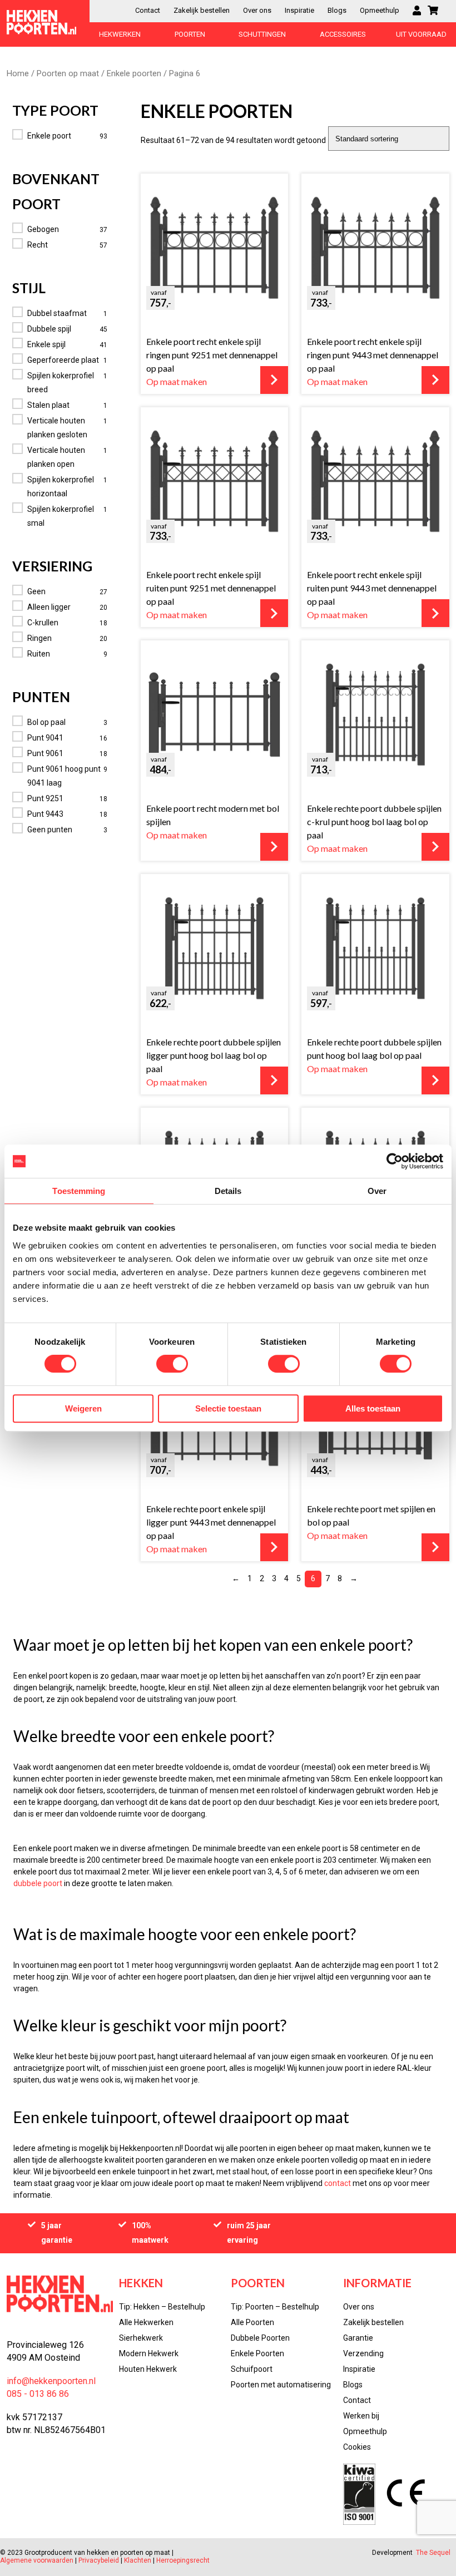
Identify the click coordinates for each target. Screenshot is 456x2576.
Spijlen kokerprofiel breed (61, 383)
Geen (36, 591)
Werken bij (361, 2416)
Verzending (363, 2353)
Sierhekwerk (141, 2338)
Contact (148, 10)
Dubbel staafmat (57, 313)
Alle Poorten (252, 2322)
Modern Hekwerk (149, 2353)
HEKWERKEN (120, 34)
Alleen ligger (49, 607)
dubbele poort (38, 1883)
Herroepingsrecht (183, 2560)
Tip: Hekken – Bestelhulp (162, 2307)
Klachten (138, 2560)
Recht (38, 245)
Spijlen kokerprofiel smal (61, 516)
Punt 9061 (45, 753)
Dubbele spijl (49, 329)
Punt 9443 (45, 814)
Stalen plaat (48, 405)
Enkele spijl (46, 344)
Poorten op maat (68, 73)
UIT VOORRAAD (421, 34)
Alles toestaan (373, 1408)
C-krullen (43, 623)
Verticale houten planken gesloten (57, 428)
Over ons (257, 10)
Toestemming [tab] (79, 1191)
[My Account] (417, 11)
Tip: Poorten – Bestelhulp (275, 2307)
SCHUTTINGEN (262, 34)
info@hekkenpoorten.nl (51, 2381)
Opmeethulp (380, 10)
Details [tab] (228, 1191)
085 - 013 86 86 (38, 2394)
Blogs (337, 10)
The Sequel (433, 2553)
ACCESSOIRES (343, 34)
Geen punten (50, 830)
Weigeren (83, 1408)
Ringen (39, 638)
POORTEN (190, 34)
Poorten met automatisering (281, 2385)
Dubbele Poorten (260, 2338)
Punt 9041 (45, 738)
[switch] (172, 1364)
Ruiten (39, 654)
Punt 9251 (45, 798)
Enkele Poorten (257, 2353)
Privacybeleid (99, 2560)
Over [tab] (377, 1191)
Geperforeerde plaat (63, 360)
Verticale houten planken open (56, 457)
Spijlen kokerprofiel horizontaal (61, 487)
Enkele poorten (134, 73)
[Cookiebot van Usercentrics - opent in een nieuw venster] (395, 1161)
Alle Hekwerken (146, 2322)
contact (338, 2183)
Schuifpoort (252, 2369)
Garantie (358, 2338)
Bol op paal (46, 722)
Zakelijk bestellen (202, 10)
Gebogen (43, 229)
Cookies (357, 2447)
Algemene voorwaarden (38, 2560)
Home (18, 73)
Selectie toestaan (228, 1408)
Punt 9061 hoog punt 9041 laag (64, 776)
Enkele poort (49, 136)
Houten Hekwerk (148, 2369)
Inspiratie (299, 10)
